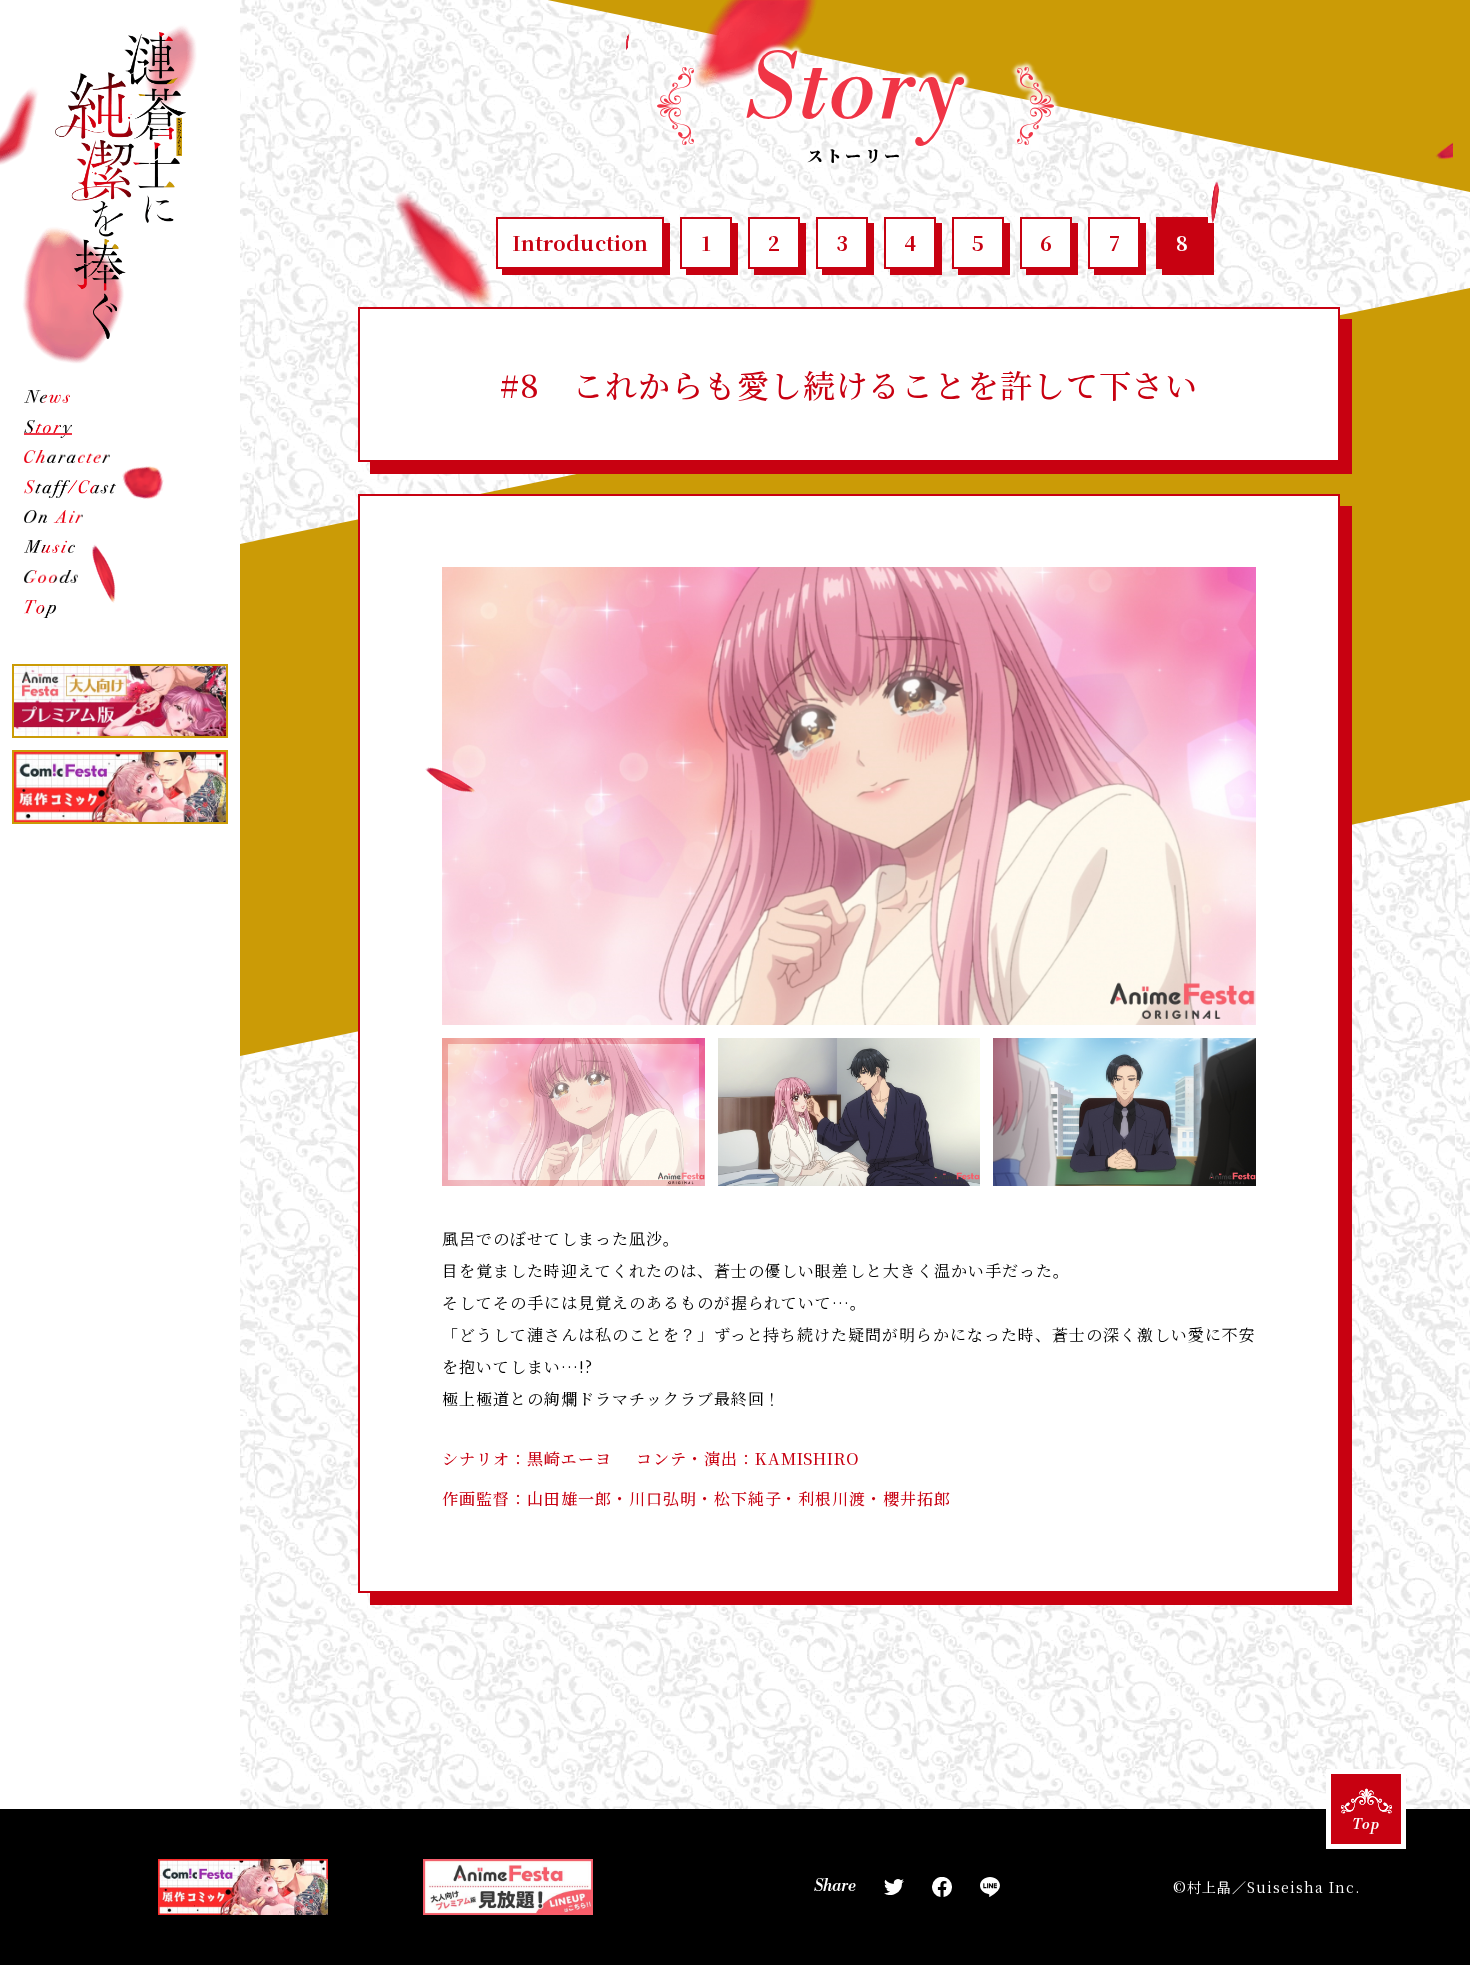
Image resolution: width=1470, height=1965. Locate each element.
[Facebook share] (942, 1887)
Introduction (580, 242)
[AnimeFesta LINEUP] (508, 1887)
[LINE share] (990, 1887)
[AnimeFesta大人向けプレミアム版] (120, 701)
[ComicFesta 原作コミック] (120, 787)
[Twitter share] (894, 1887)
